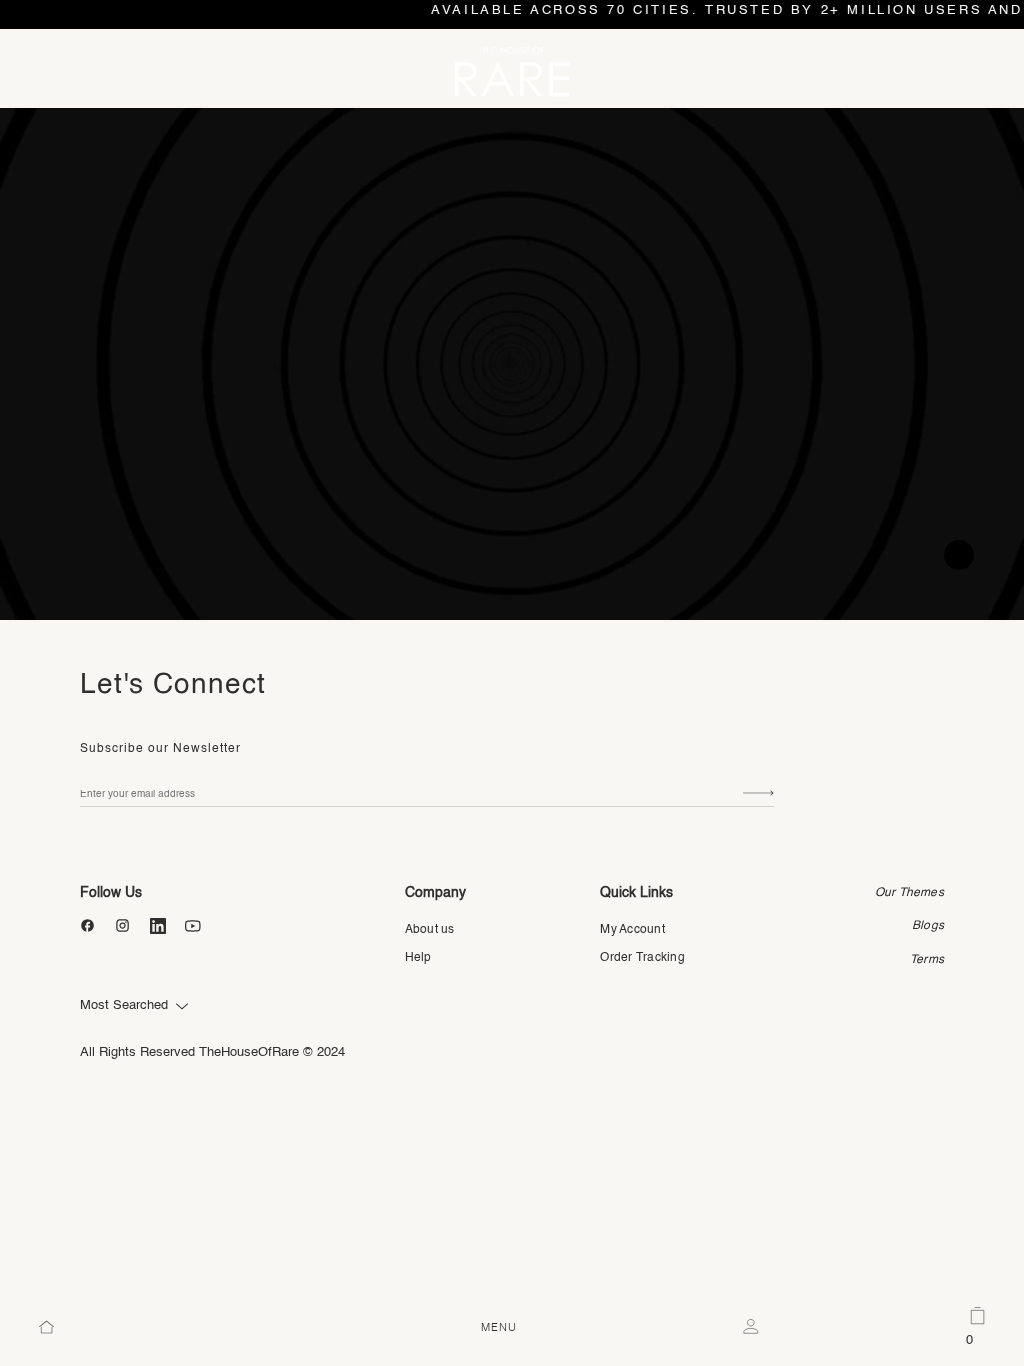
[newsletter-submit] (758, 794)
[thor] (512, 71)
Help (418, 958)
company (435, 893)
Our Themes (909, 893)
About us (430, 930)
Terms (927, 960)
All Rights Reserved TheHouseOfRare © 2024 (212, 1052)
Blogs (928, 926)
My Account (632, 930)
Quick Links (636, 893)
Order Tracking (642, 958)
